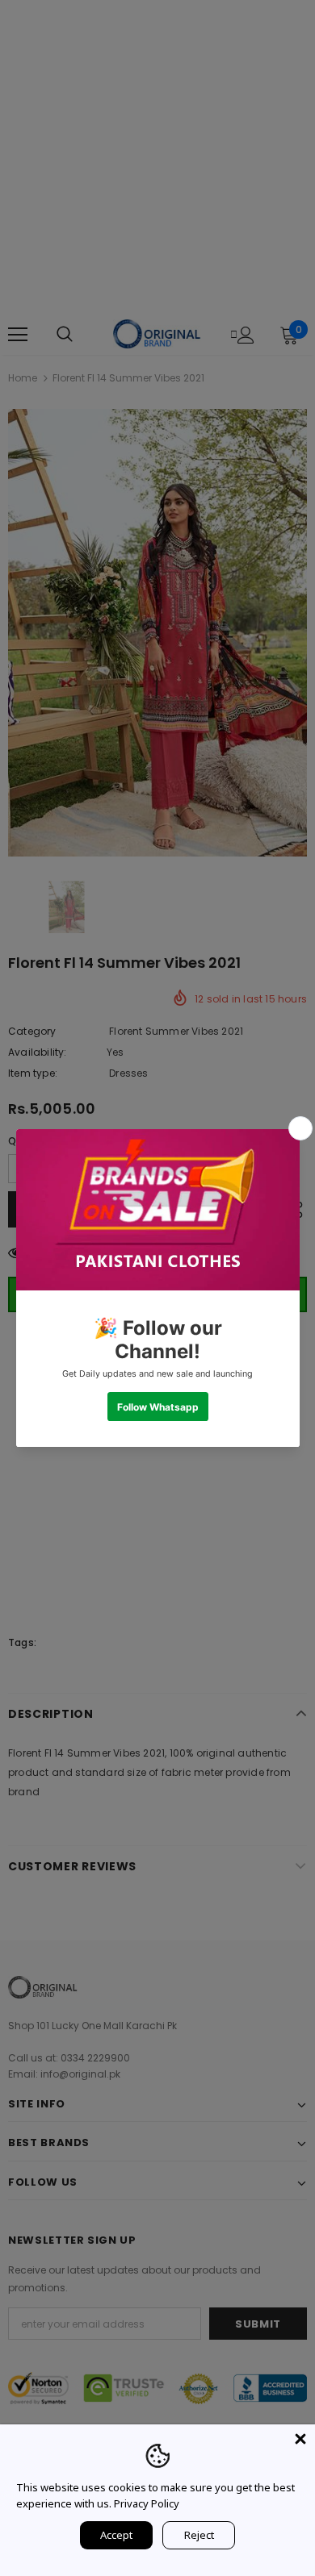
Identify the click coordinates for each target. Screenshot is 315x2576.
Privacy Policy (147, 2503)
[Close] (300, 2439)
